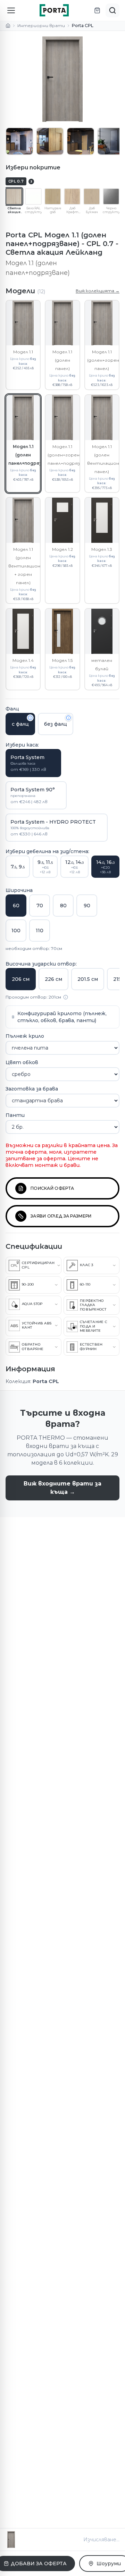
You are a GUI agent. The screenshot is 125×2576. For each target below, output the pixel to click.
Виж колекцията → (98, 291)
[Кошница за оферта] (97, 10)
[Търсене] (112, 10)
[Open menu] (11, 10)
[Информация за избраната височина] (66, 997)
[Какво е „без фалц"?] (68, 718)
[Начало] (8, 26)
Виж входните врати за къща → (62, 1488)
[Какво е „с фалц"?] (30, 718)
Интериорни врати (41, 26)
